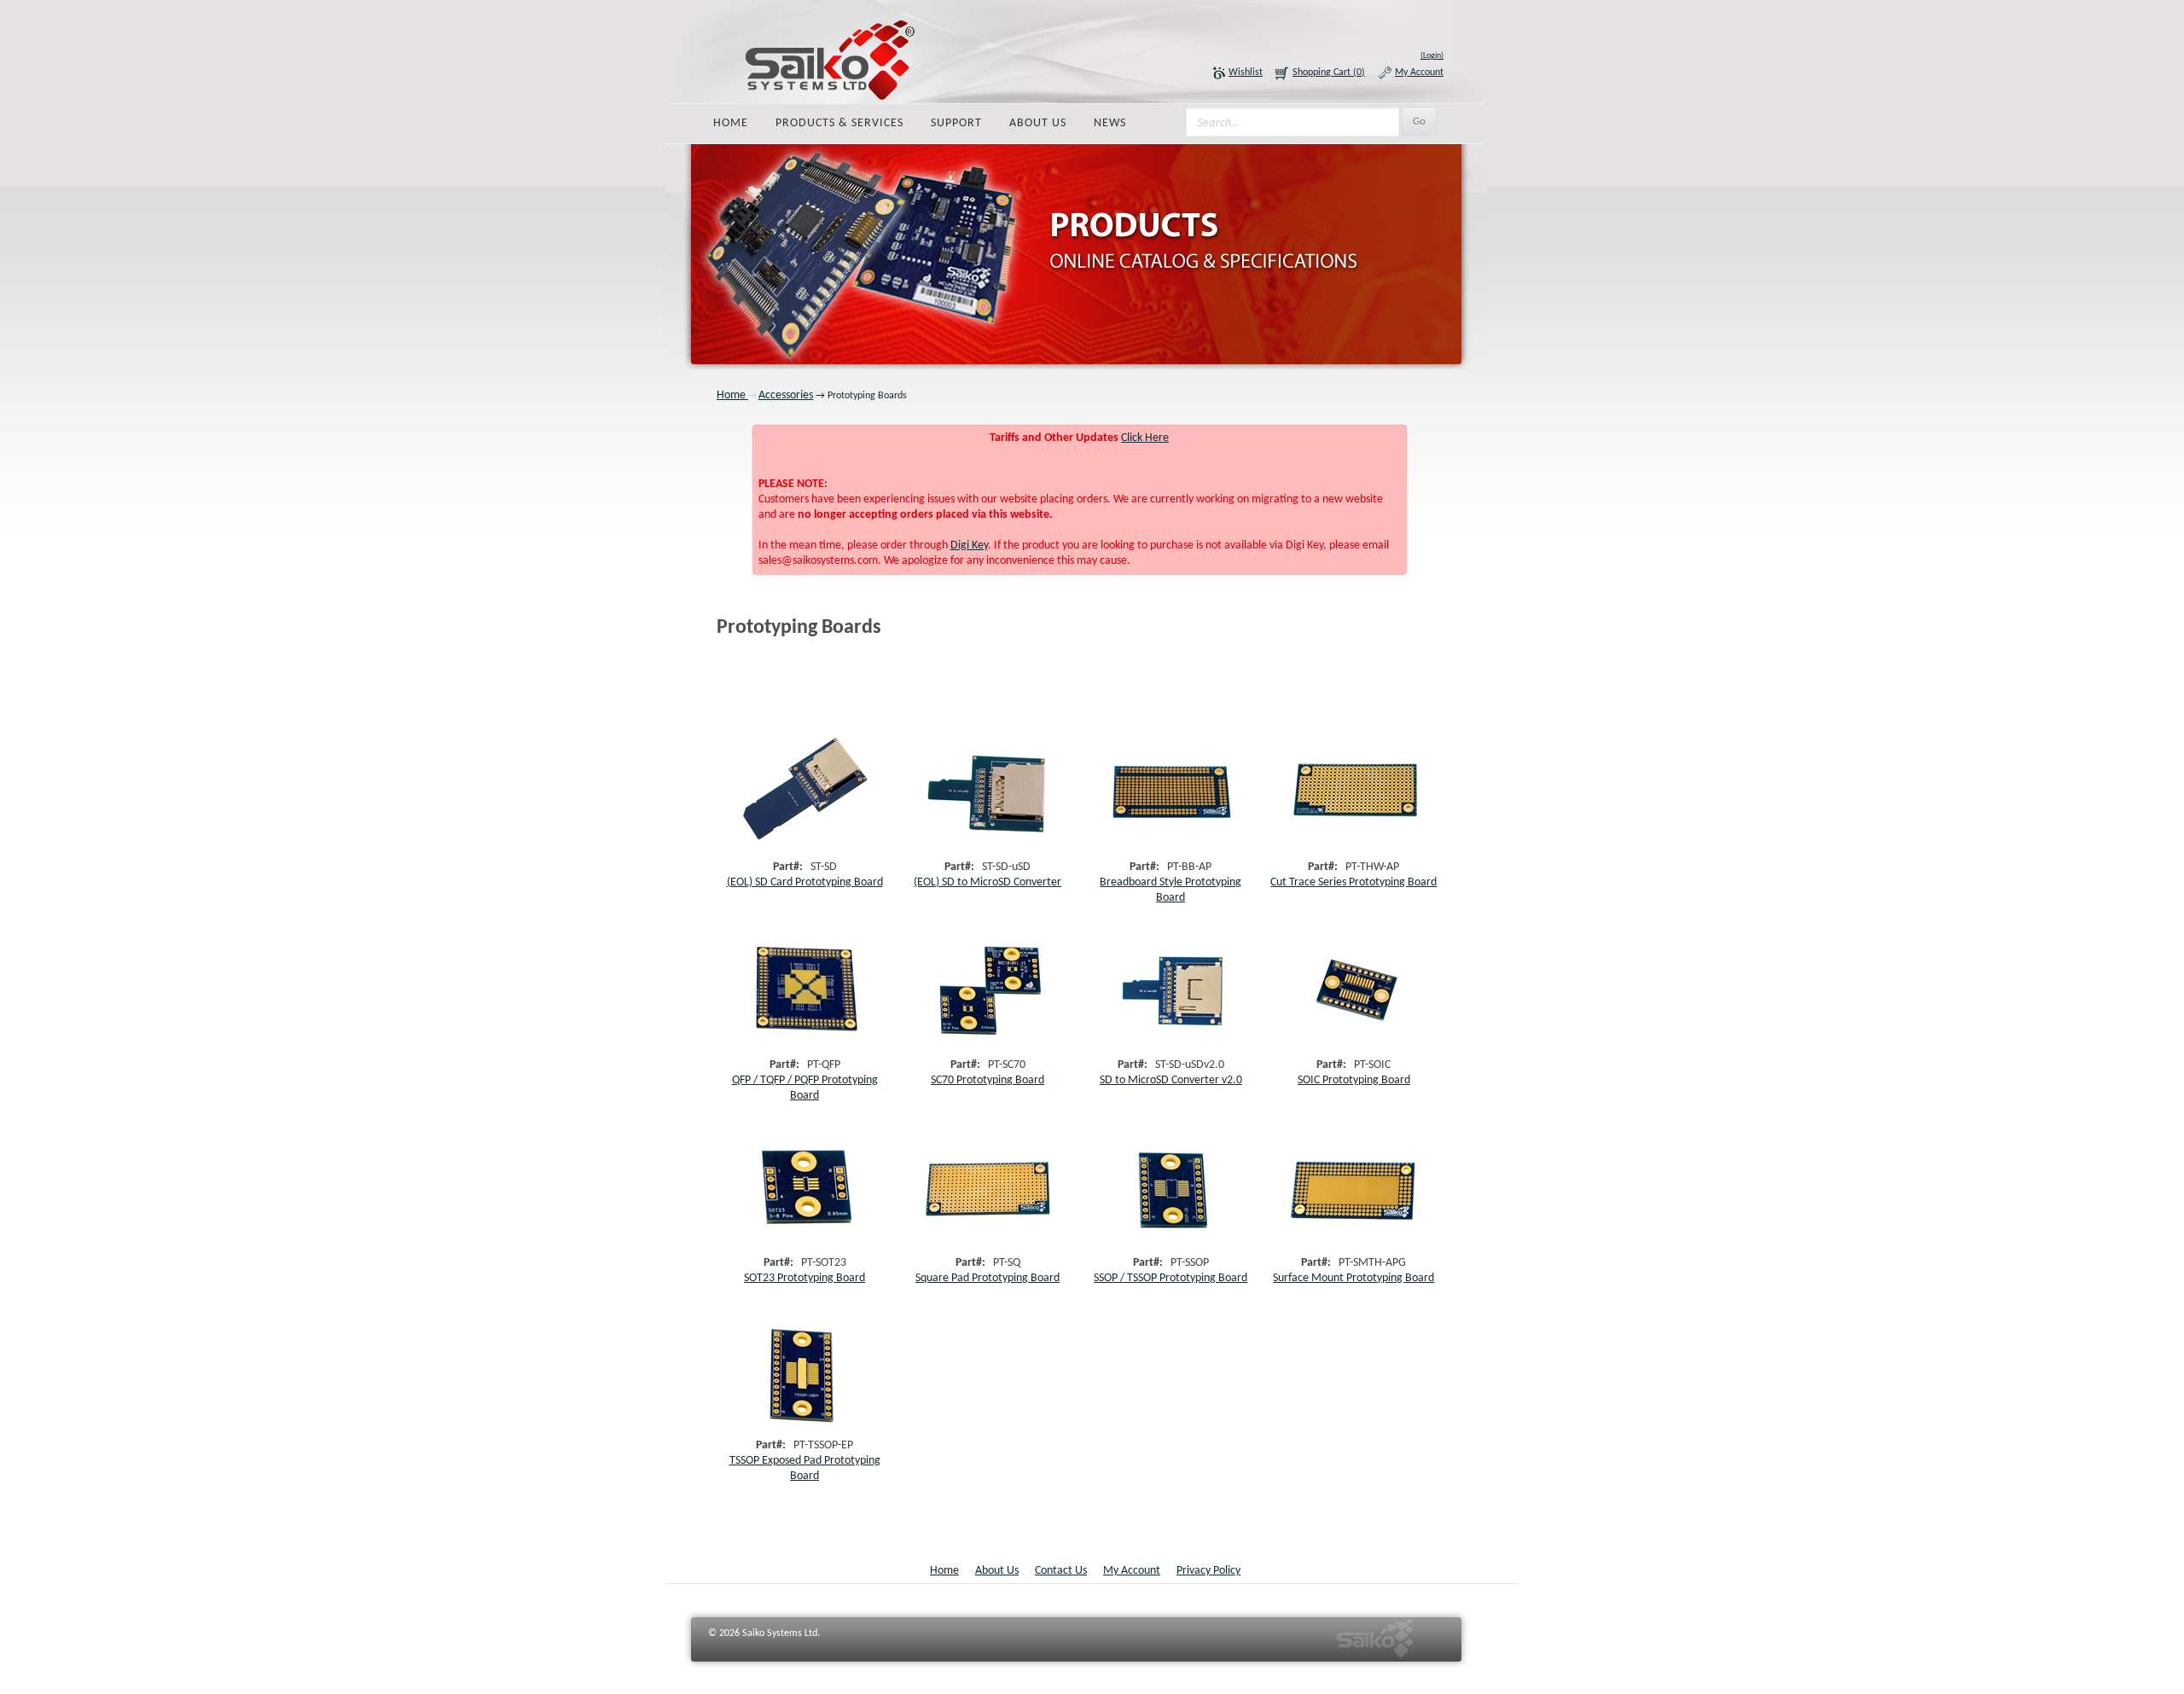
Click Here (1145, 438)
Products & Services (839, 123)
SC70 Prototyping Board (987, 1080)
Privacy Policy (1208, 1571)
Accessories (786, 395)
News (1110, 123)
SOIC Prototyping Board (1354, 1080)
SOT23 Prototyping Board (804, 1278)
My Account (1419, 73)
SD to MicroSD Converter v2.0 (1171, 1080)
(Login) (1432, 56)
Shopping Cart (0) (1329, 73)
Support (956, 123)
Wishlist (1246, 73)
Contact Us (1061, 1571)
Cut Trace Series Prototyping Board (1353, 882)
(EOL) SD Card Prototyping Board (805, 882)
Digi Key (969, 545)
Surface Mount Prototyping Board (1353, 1278)
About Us (1038, 123)
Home (731, 123)
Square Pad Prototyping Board (987, 1278)
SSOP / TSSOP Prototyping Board (1170, 1278)
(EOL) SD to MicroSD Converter (987, 882)
